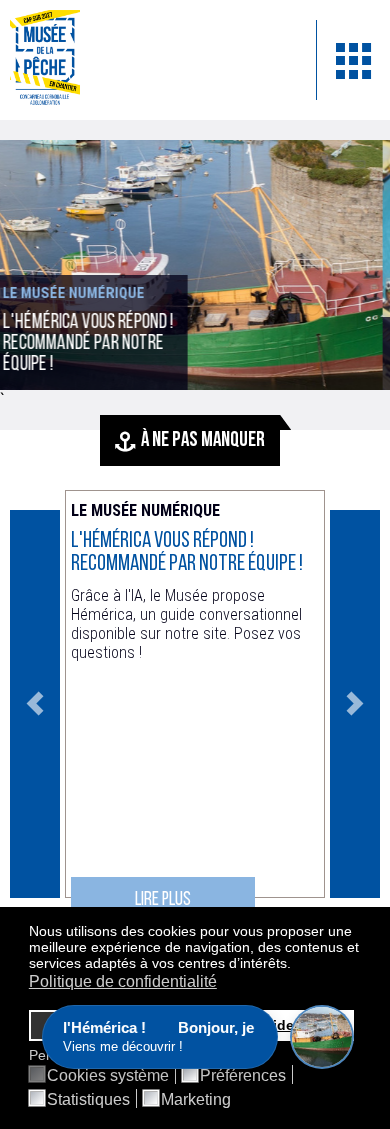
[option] (195, 704)
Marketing (196, 1100)
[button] (296, 965)
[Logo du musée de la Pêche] (148, 60)
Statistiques (88, 1100)
